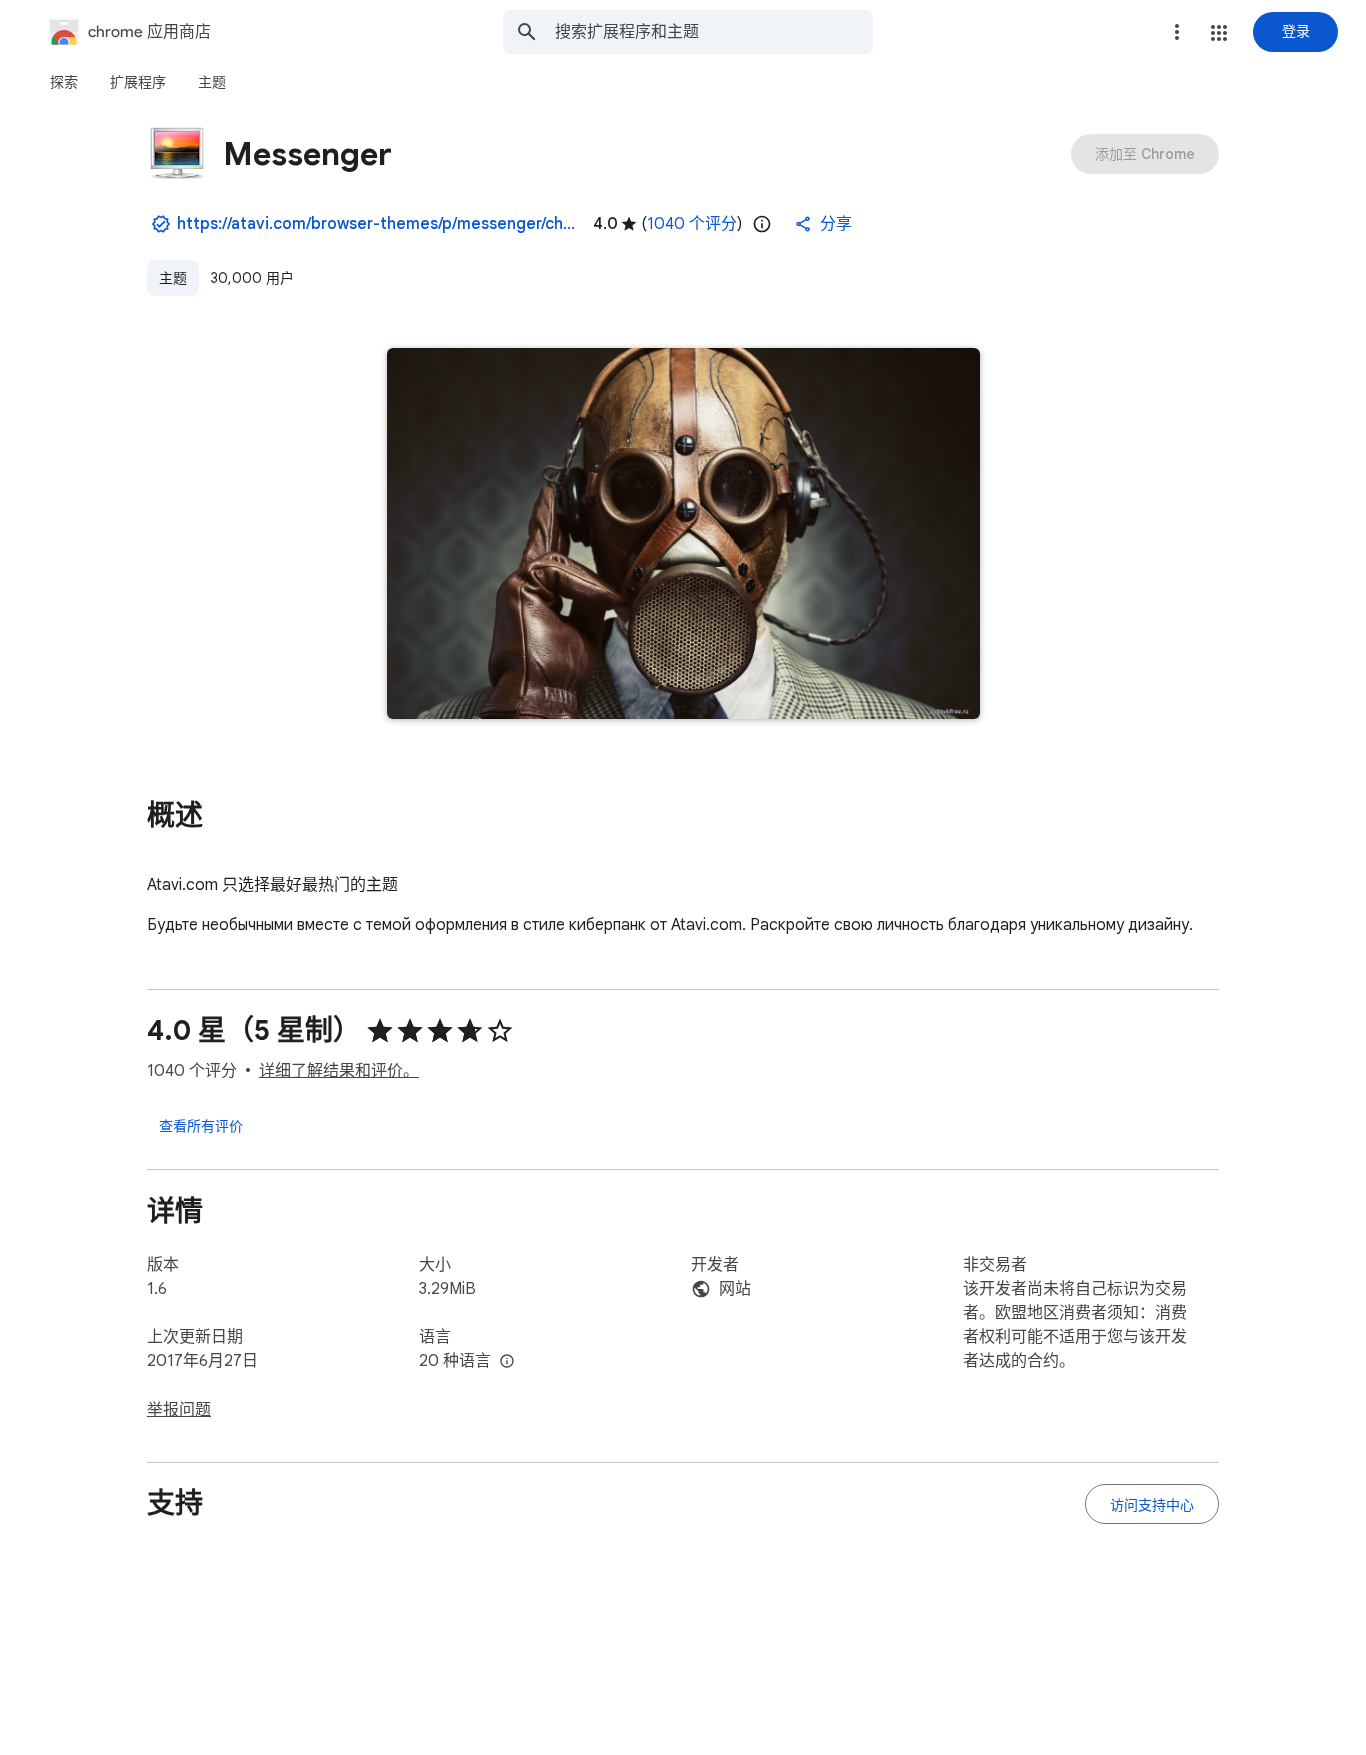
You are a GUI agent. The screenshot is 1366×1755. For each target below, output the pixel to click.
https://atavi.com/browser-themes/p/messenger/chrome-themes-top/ (377, 224)
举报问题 (179, 1410)
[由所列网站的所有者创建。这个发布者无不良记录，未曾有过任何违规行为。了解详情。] (161, 224)
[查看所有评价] (201, 1125)
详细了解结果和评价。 (339, 1071)
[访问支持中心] (1152, 1504)
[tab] (64, 82)
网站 (735, 1289)
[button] (1219, 33)
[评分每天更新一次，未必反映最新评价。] (762, 224)
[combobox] (714, 32)
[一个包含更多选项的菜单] (1177, 32)
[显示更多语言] (507, 1362)
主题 (173, 278)
